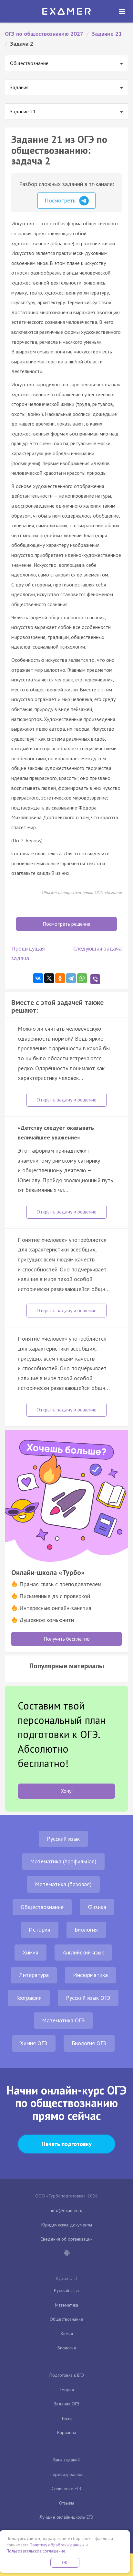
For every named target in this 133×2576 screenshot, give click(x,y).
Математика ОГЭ (63, 2020)
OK (65, 2563)
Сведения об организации (66, 2239)
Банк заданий (66, 2460)
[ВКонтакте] (38, 978)
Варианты (66, 2432)
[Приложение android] (66, 2253)
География (29, 1998)
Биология (86, 1930)
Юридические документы (67, 2225)
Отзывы (66, 2503)
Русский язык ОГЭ (88, 1998)
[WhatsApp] (82, 978)
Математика (66, 2305)
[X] (49, 978)
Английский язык (83, 1952)
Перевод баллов (67, 2474)
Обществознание (42, 1907)
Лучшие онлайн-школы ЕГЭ (66, 2517)
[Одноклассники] (60, 978)
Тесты (67, 2418)
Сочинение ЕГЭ (66, 2488)
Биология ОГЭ (89, 2043)
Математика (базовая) (63, 1884)
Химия (31, 1952)
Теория (67, 2390)
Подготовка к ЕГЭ (67, 2375)
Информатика (90, 1975)
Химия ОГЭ (34, 2043)
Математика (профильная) (63, 1861)
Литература (34, 1975)
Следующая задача (97, 948)
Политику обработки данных (57, 2545)
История (40, 1930)
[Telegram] (71, 978)
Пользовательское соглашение (36, 2551)
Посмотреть (61, 200)
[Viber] (95, 979)
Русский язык (63, 1839)
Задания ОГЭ (67, 2404)
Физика (97, 1907)
